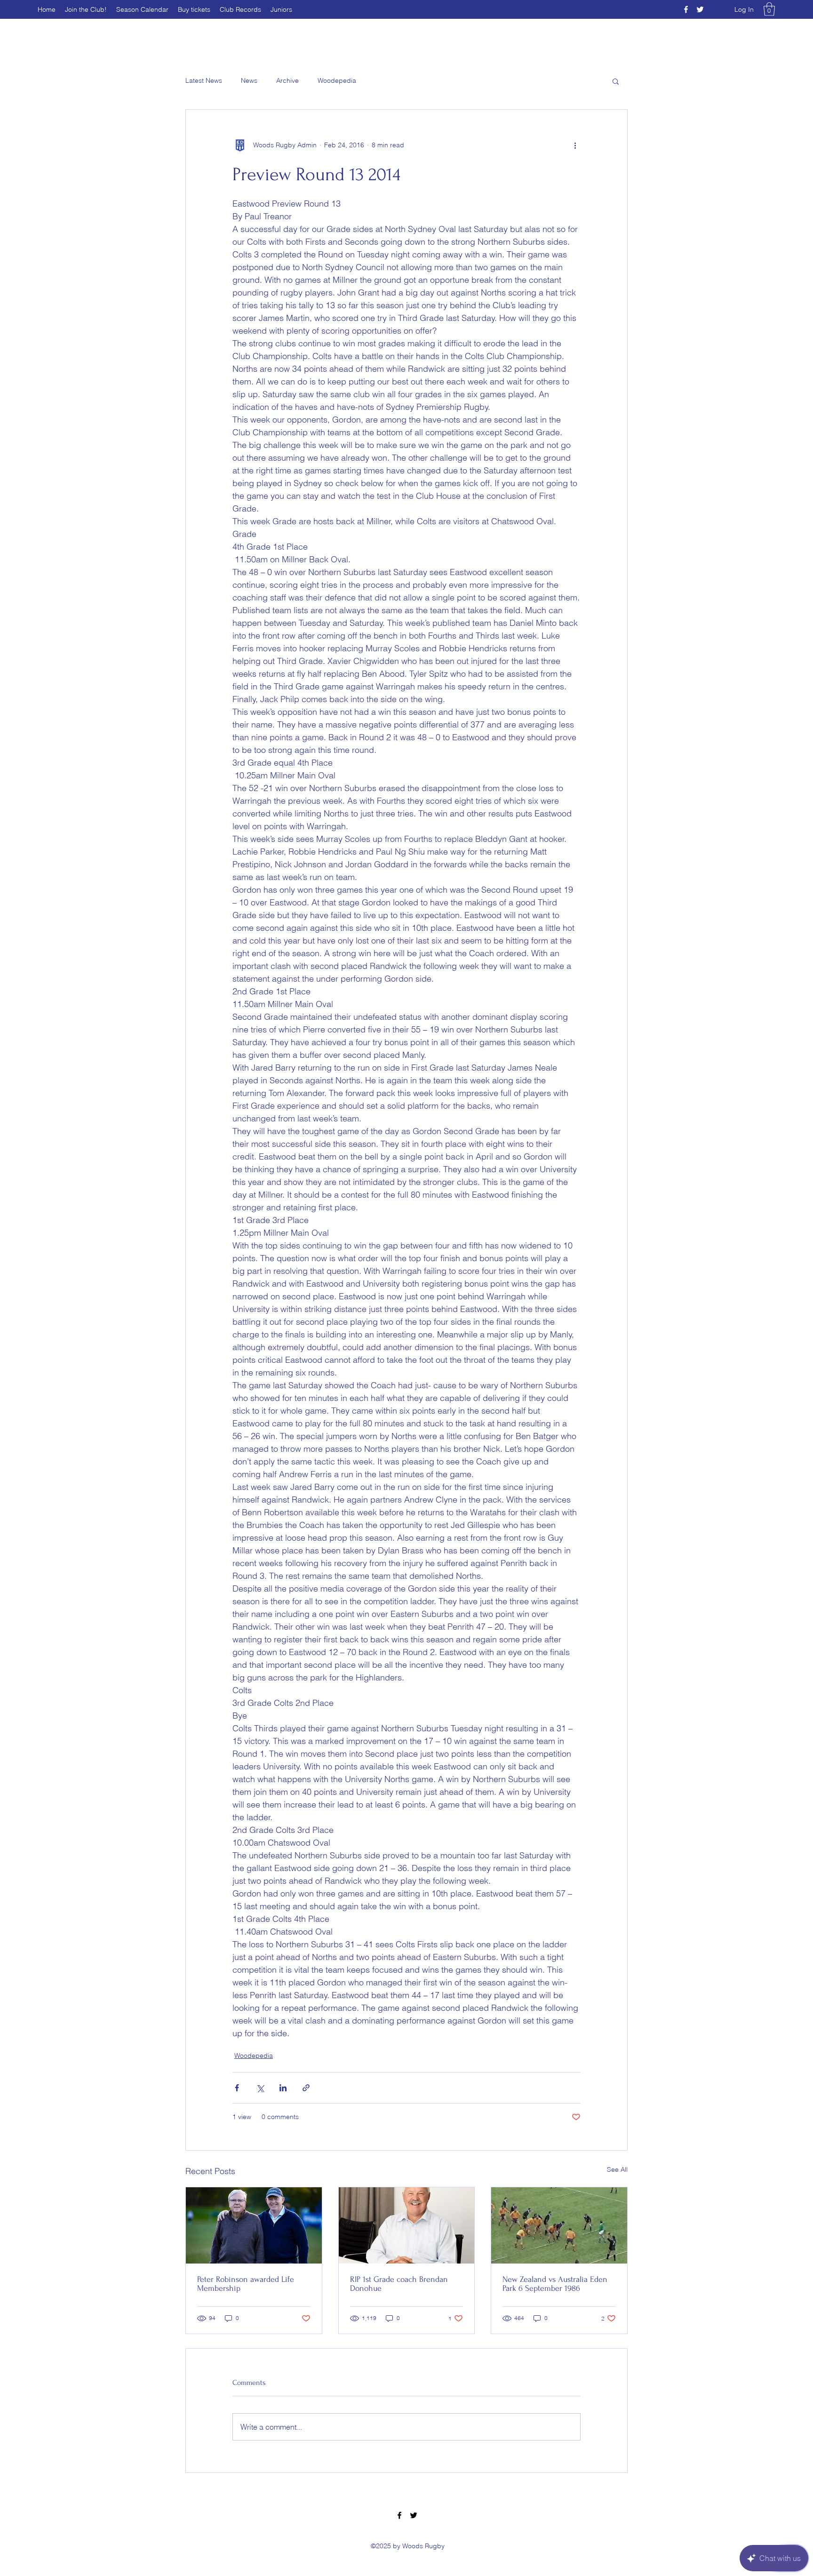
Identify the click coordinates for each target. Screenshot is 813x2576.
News (249, 80)
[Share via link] (306, 2088)
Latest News (204, 80)
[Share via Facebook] (237, 2088)
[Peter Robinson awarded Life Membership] (254, 2225)
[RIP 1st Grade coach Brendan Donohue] (407, 2225)
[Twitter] (700, 9)
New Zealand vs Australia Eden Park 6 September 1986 (555, 2284)
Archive (287, 80)
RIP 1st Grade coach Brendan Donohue (399, 2284)
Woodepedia (337, 80)
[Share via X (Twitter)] (260, 2088)
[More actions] (575, 145)
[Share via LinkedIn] (283, 2088)
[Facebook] (686, 9)
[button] (769, 9)
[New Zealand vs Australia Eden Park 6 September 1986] (559, 2225)
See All (617, 2169)
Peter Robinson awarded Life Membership (246, 2284)
